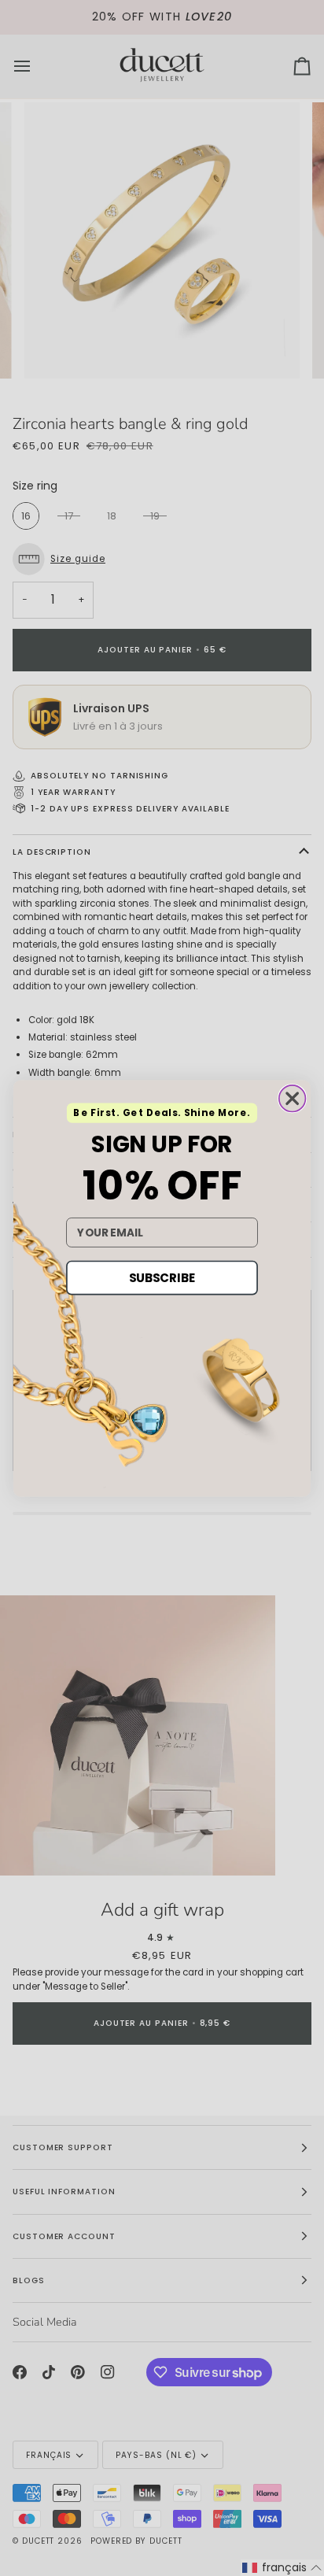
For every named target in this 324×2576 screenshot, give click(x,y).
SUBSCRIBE (162, 1277)
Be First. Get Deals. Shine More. (162, 1112)
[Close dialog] (293, 1098)
